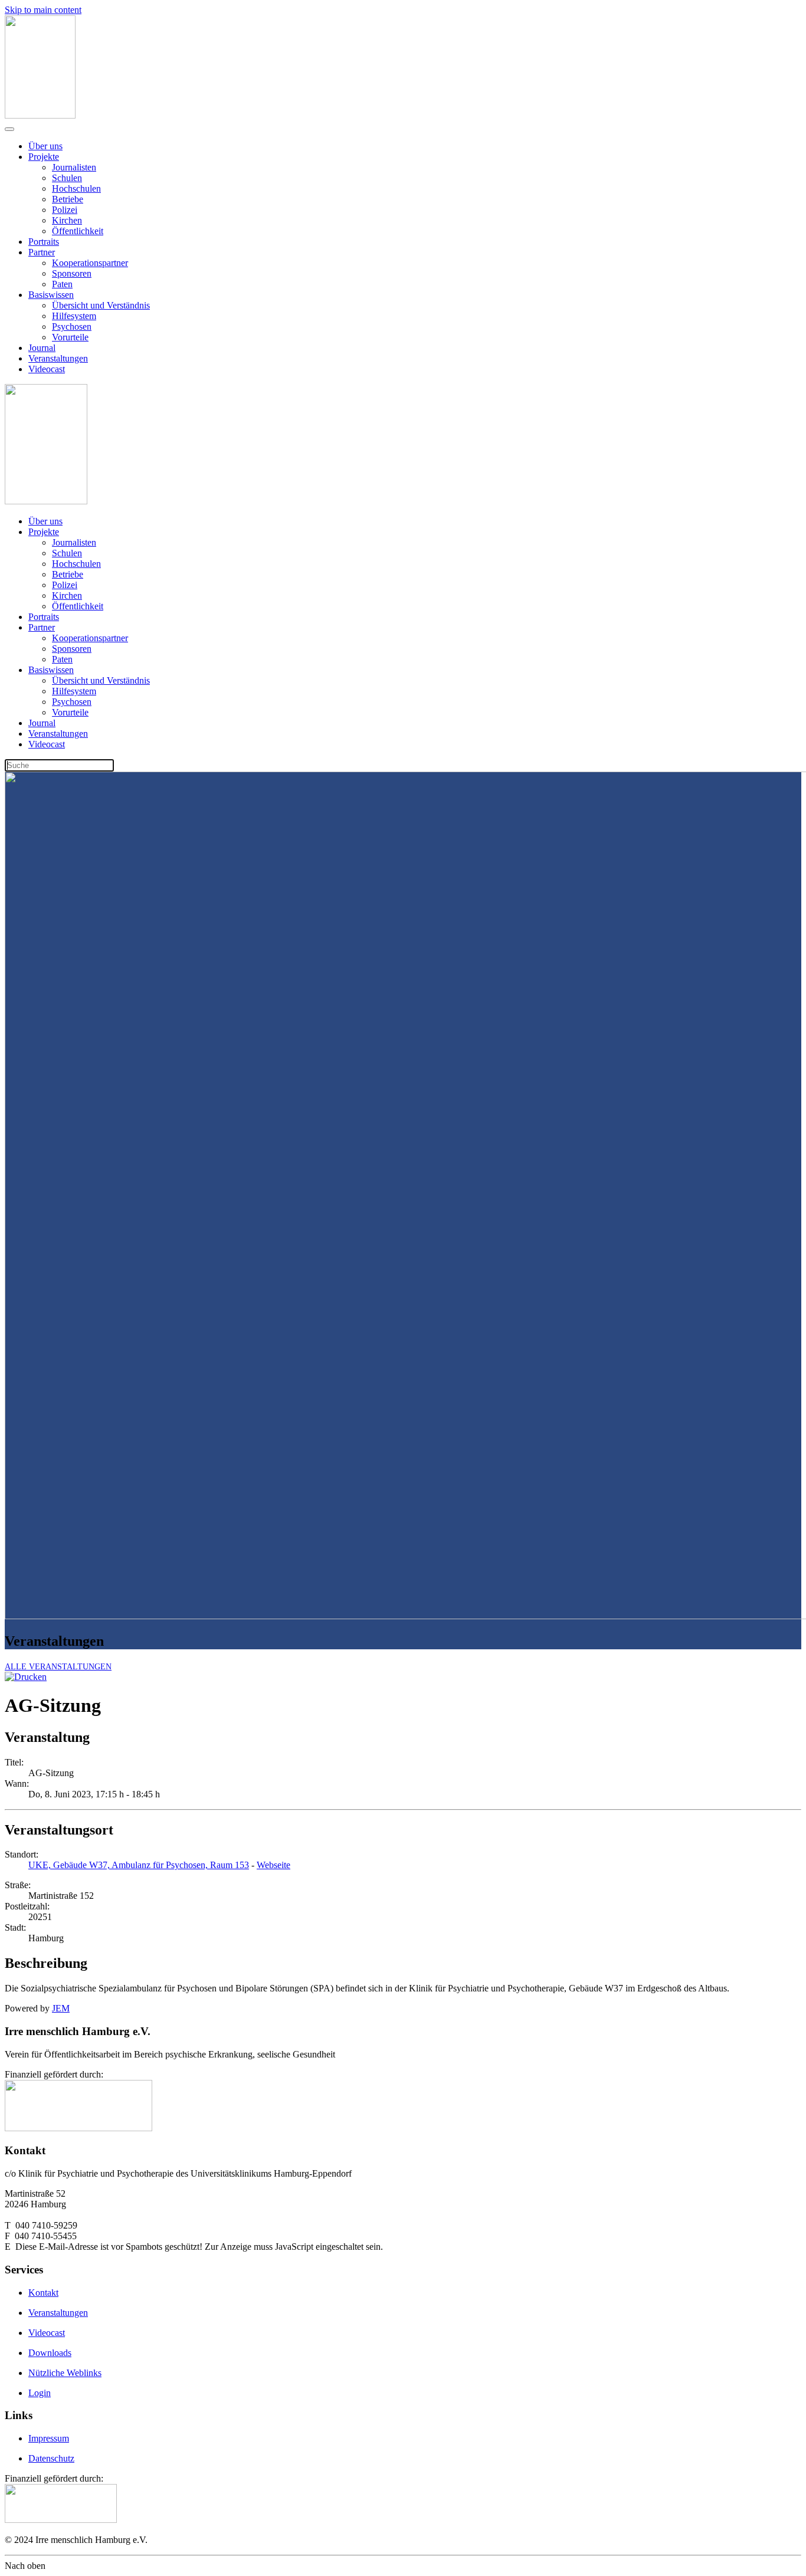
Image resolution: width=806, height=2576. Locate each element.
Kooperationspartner (90, 263)
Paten (62, 284)
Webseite (273, 1865)
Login (40, 2393)
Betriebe (68, 199)
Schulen (67, 178)
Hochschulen (76, 188)
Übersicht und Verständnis (101, 305)
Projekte (44, 157)
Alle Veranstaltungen (58, 1667)
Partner (42, 252)
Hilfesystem (74, 316)
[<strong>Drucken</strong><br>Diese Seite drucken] (26, 1677)
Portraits (44, 242)
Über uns (45, 146)
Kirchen (67, 220)
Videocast (47, 369)
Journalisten (74, 167)
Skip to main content (43, 10)
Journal (42, 348)
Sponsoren (72, 273)
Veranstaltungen (58, 358)
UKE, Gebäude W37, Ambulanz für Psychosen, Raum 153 (139, 1865)
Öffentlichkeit (78, 231)
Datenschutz (51, 2458)
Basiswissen (51, 295)
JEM (61, 2008)
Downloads (50, 2353)
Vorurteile (70, 337)
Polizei (65, 210)
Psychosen (72, 326)
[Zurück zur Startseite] (40, 115)
